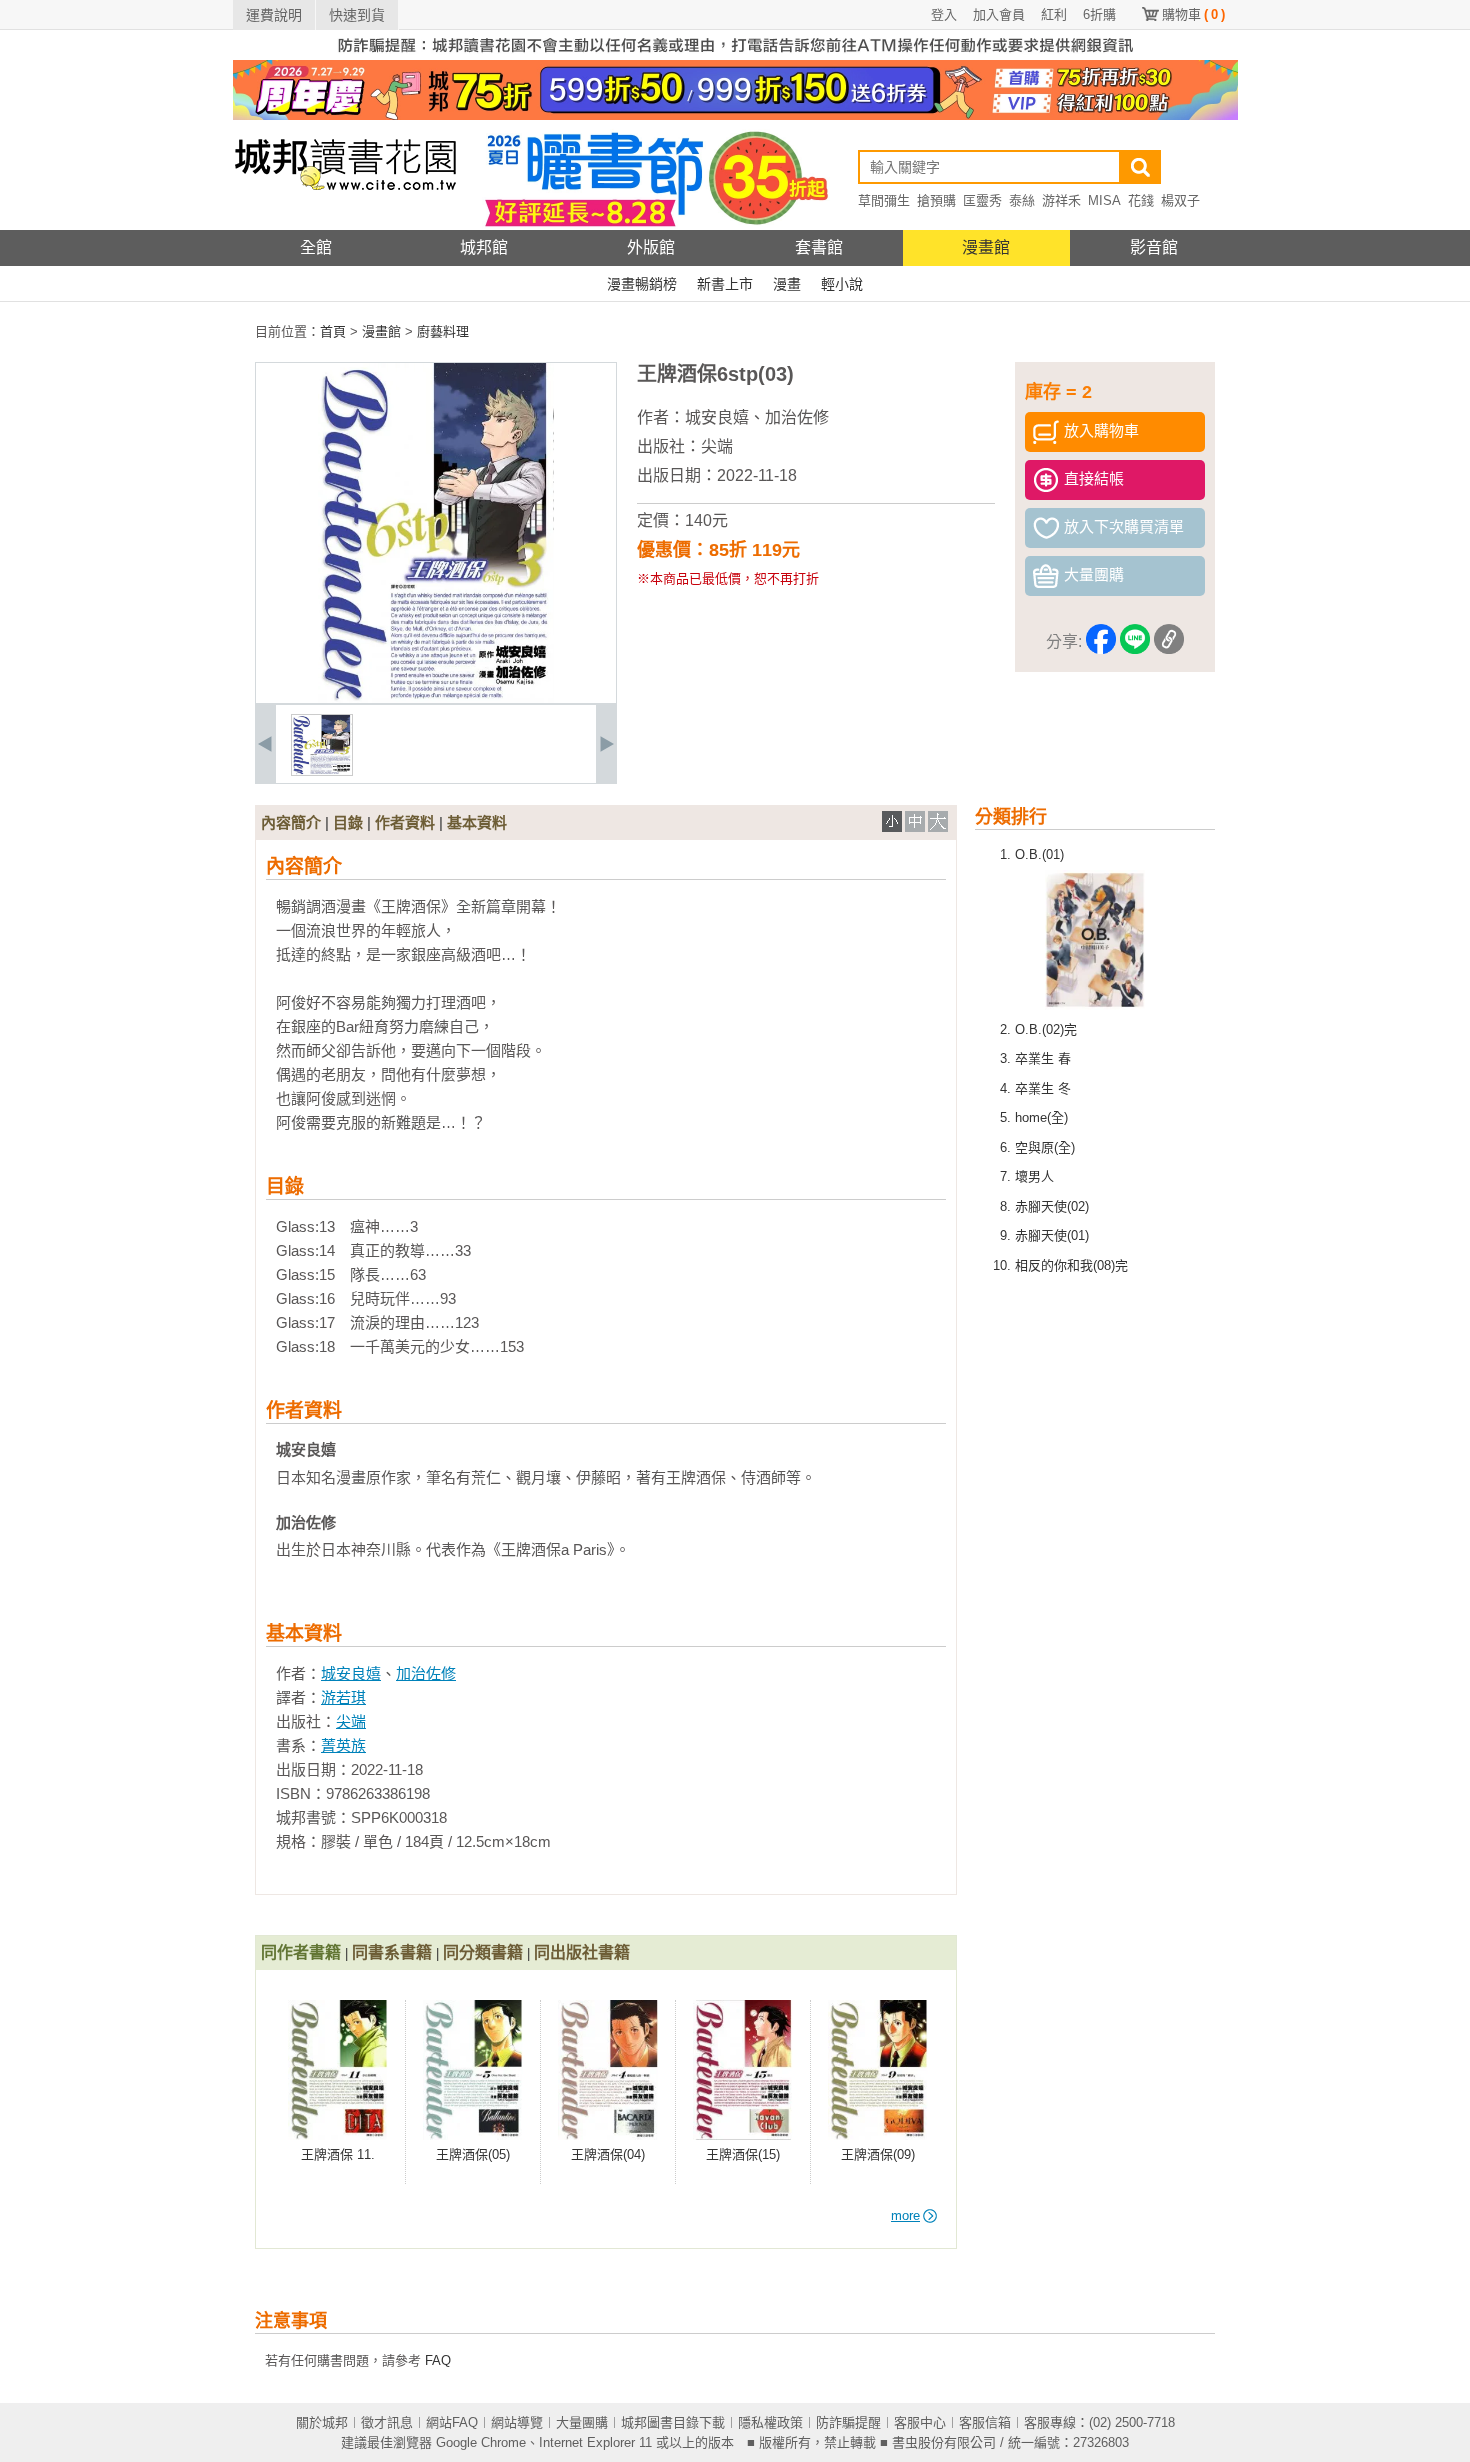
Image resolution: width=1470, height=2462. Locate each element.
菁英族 (343, 1745)
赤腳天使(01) (1052, 1235)
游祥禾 (1061, 200)
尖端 (717, 446)
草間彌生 (884, 200)
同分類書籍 (483, 1952)
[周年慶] (735, 115)
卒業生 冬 (1043, 1088)
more (905, 2215)
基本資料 (477, 822)
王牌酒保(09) (878, 2154)
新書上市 (725, 284)
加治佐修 (797, 417)
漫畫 (787, 284)
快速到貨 (357, 15)
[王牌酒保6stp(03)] (322, 771)
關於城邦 (322, 2422)
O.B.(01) (1039, 854)
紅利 (1054, 14)
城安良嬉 (717, 417)
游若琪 (343, 1697)
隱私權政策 (770, 2422)
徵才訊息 (387, 2422)
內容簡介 (291, 822)
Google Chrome (481, 2442)
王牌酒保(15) (743, 2154)
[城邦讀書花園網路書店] (345, 225)
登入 (944, 14)
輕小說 (842, 284)
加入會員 (999, 14)
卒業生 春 (1043, 1058)
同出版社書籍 (582, 1952)
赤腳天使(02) (1052, 1206)
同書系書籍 (392, 1952)
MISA (1104, 200)
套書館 (819, 247)
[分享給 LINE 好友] (1135, 642)
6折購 (1099, 14)
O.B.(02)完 (1046, 1029)
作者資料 (405, 822)
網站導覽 (517, 2422)
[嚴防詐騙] (735, 55)
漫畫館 (986, 247)
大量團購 (582, 2422)
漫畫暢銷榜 (642, 284)
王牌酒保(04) (608, 2154)
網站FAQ (452, 2422)
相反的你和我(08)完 (1071, 1265)
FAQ (438, 2360)
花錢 (1141, 200)
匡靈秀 (982, 200)
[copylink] (1169, 642)
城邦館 (484, 247)
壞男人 (1034, 1176)
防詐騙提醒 (848, 2422)
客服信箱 (985, 2422)
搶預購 (936, 200)
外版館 (651, 247)
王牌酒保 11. (338, 2154)
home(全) (1041, 1117)
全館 (316, 247)
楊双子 (1180, 200)
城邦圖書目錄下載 (673, 2422)
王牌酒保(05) (473, 2154)
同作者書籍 (301, 1952)
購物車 (1193, 14)
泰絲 (1022, 200)
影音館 (1154, 247)
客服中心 (920, 2422)
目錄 (348, 822)
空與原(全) (1045, 1147)
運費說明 (274, 15)
